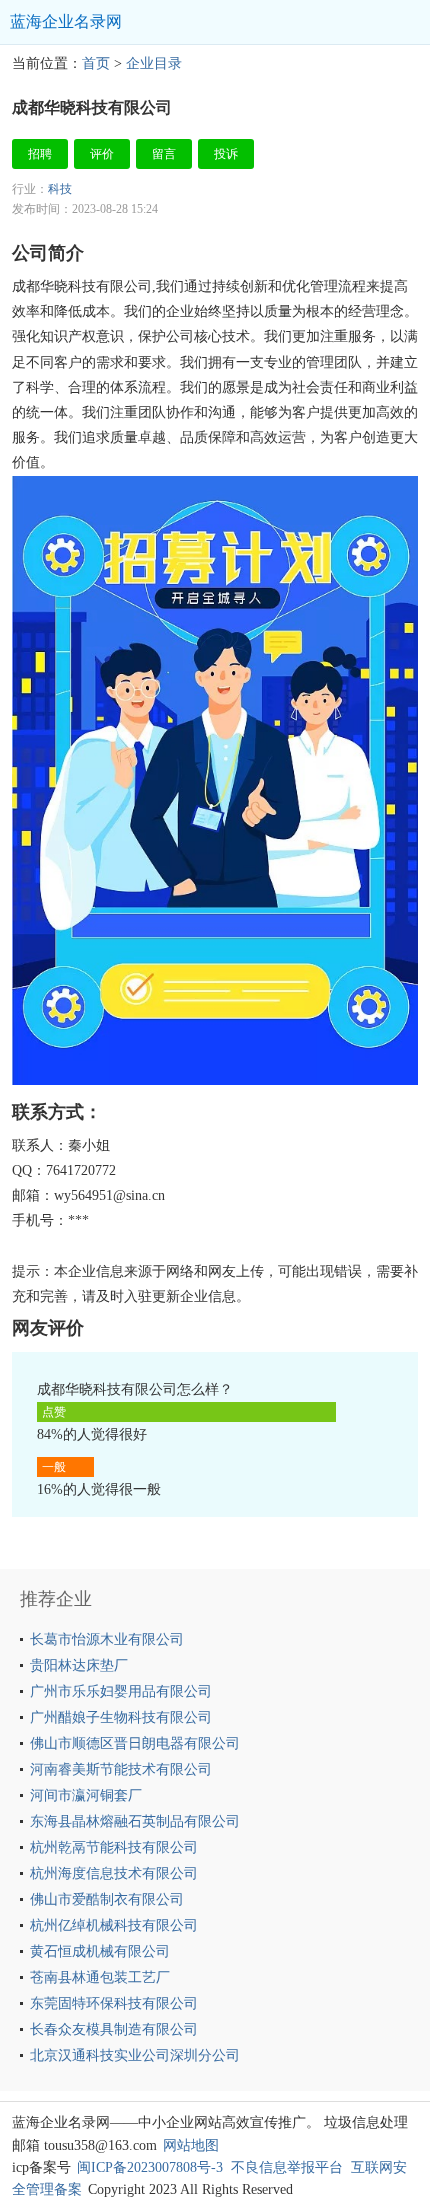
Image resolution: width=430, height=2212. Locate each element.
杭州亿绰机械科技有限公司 (114, 1925)
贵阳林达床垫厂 (79, 1665)
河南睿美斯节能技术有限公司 (121, 1769)
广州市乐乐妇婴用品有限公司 (121, 1691)
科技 (60, 189)
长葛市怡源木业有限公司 (107, 1639)
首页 (96, 63)
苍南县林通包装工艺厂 (100, 1977)
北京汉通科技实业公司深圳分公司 (135, 2055)
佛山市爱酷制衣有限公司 (107, 1899)
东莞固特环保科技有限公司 (114, 2003)
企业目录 (154, 63)
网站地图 (191, 2145)
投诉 (226, 154)
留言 (164, 154)
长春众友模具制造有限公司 (114, 2029)
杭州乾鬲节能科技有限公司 (114, 1847)
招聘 (40, 154)
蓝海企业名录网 (66, 21)
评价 (102, 154)
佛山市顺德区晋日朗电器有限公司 (135, 1743)
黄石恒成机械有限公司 (100, 1951)
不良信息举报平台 (287, 2167)
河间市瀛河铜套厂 (86, 1795)
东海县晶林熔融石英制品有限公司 (135, 1821)
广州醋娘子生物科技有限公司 (121, 1717)
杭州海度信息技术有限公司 (114, 1873)
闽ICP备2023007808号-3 (150, 2167)
